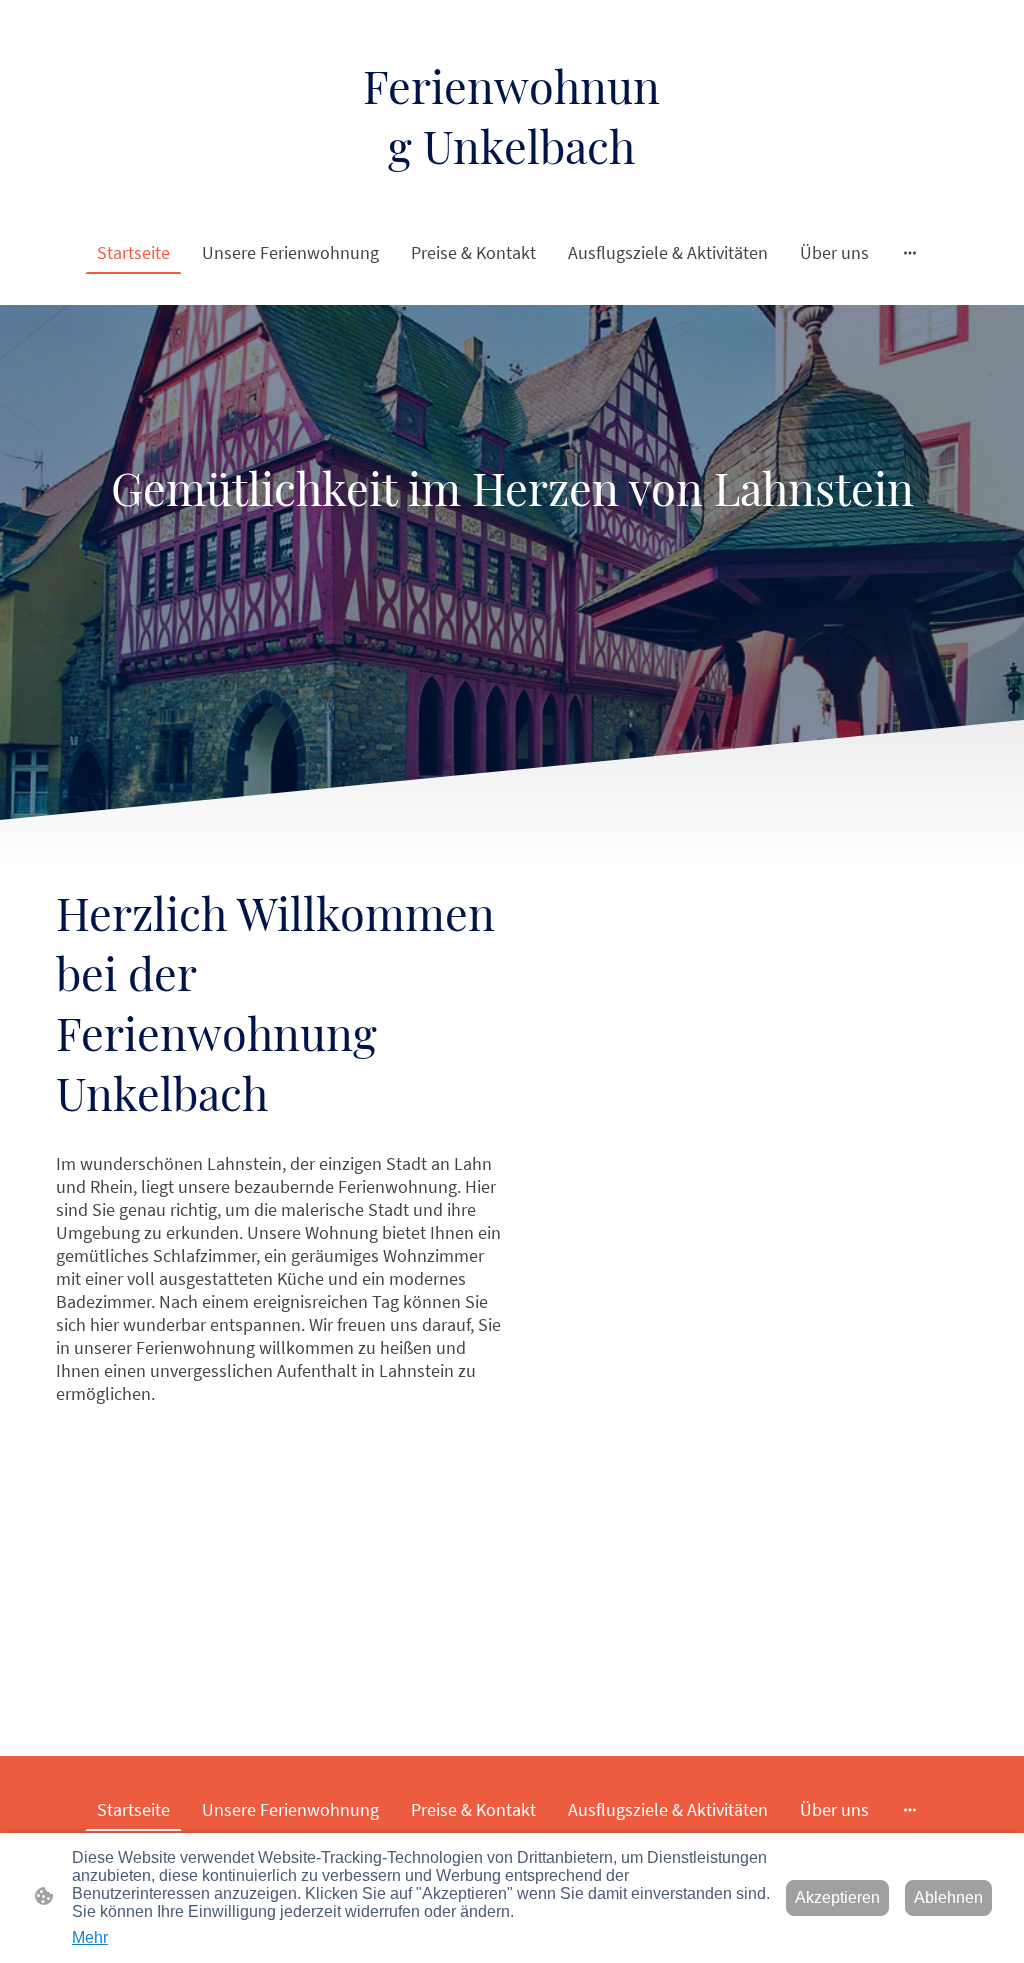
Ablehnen (948, 1897)
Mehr (90, 1937)
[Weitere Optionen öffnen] (910, 252)
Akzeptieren (837, 1897)
